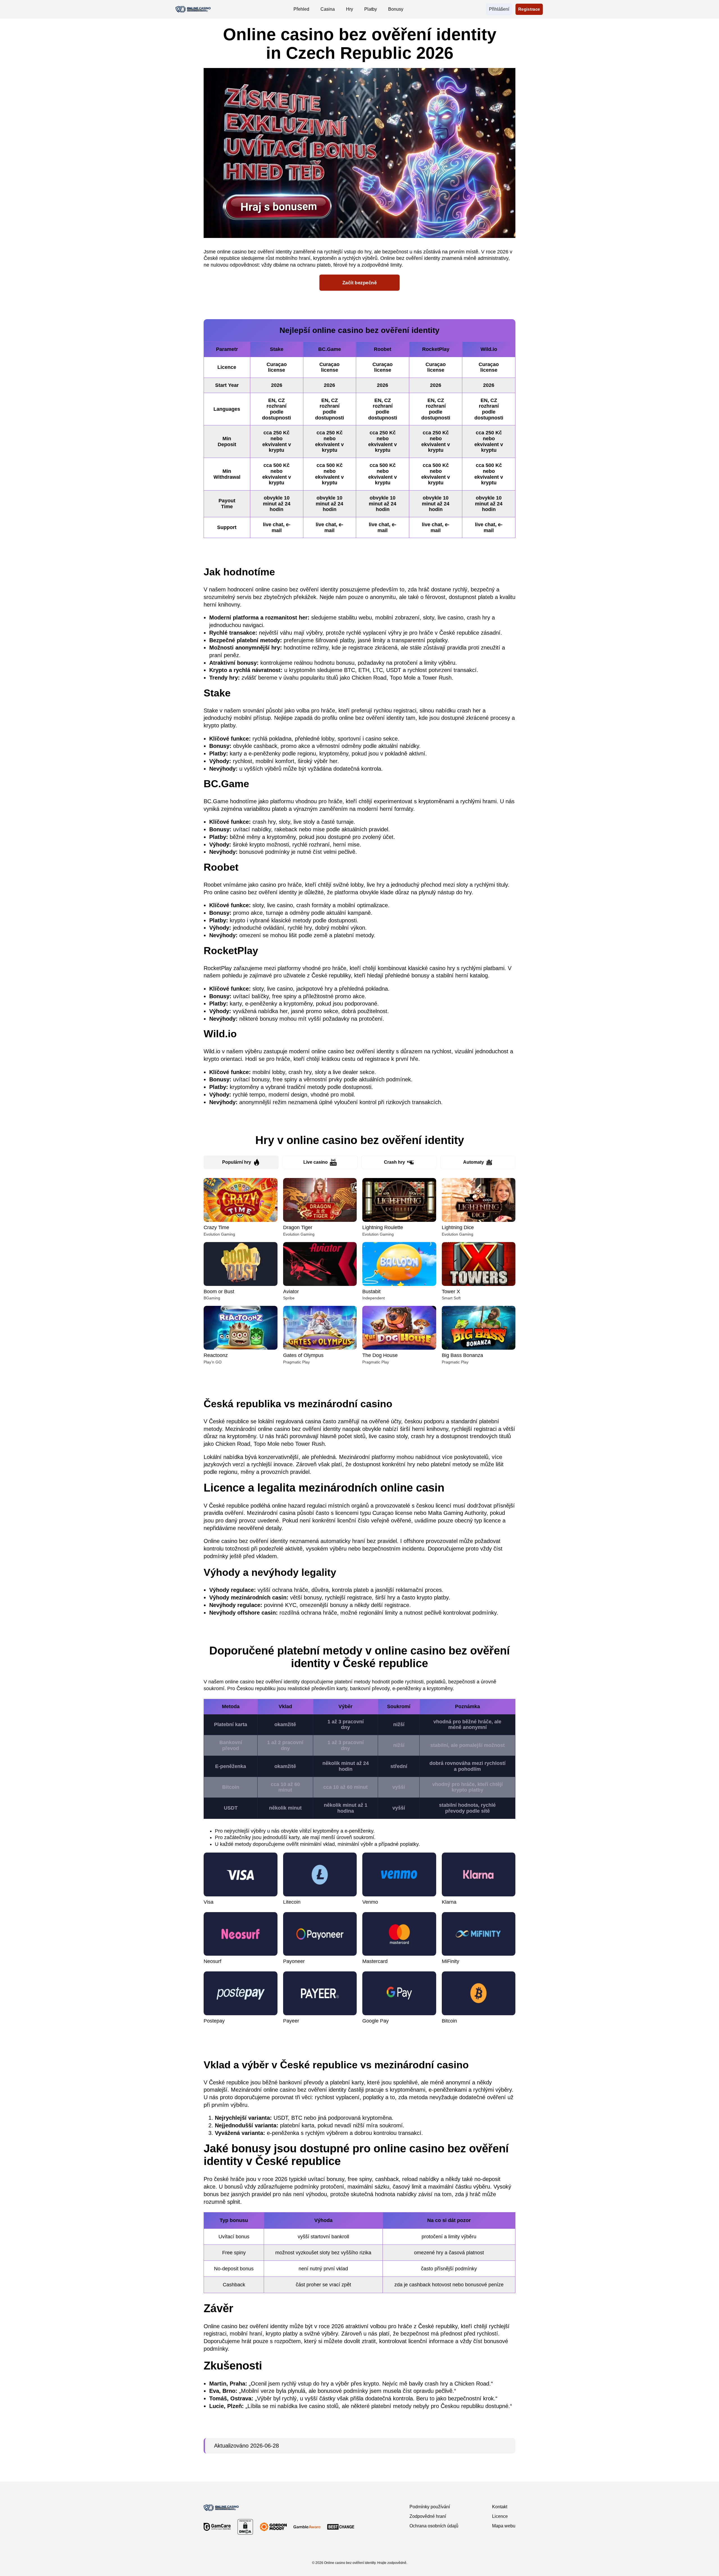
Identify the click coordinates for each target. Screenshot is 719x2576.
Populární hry (237, 1162)
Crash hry (394, 1162)
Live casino (316, 1162)
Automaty (474, 1162)
